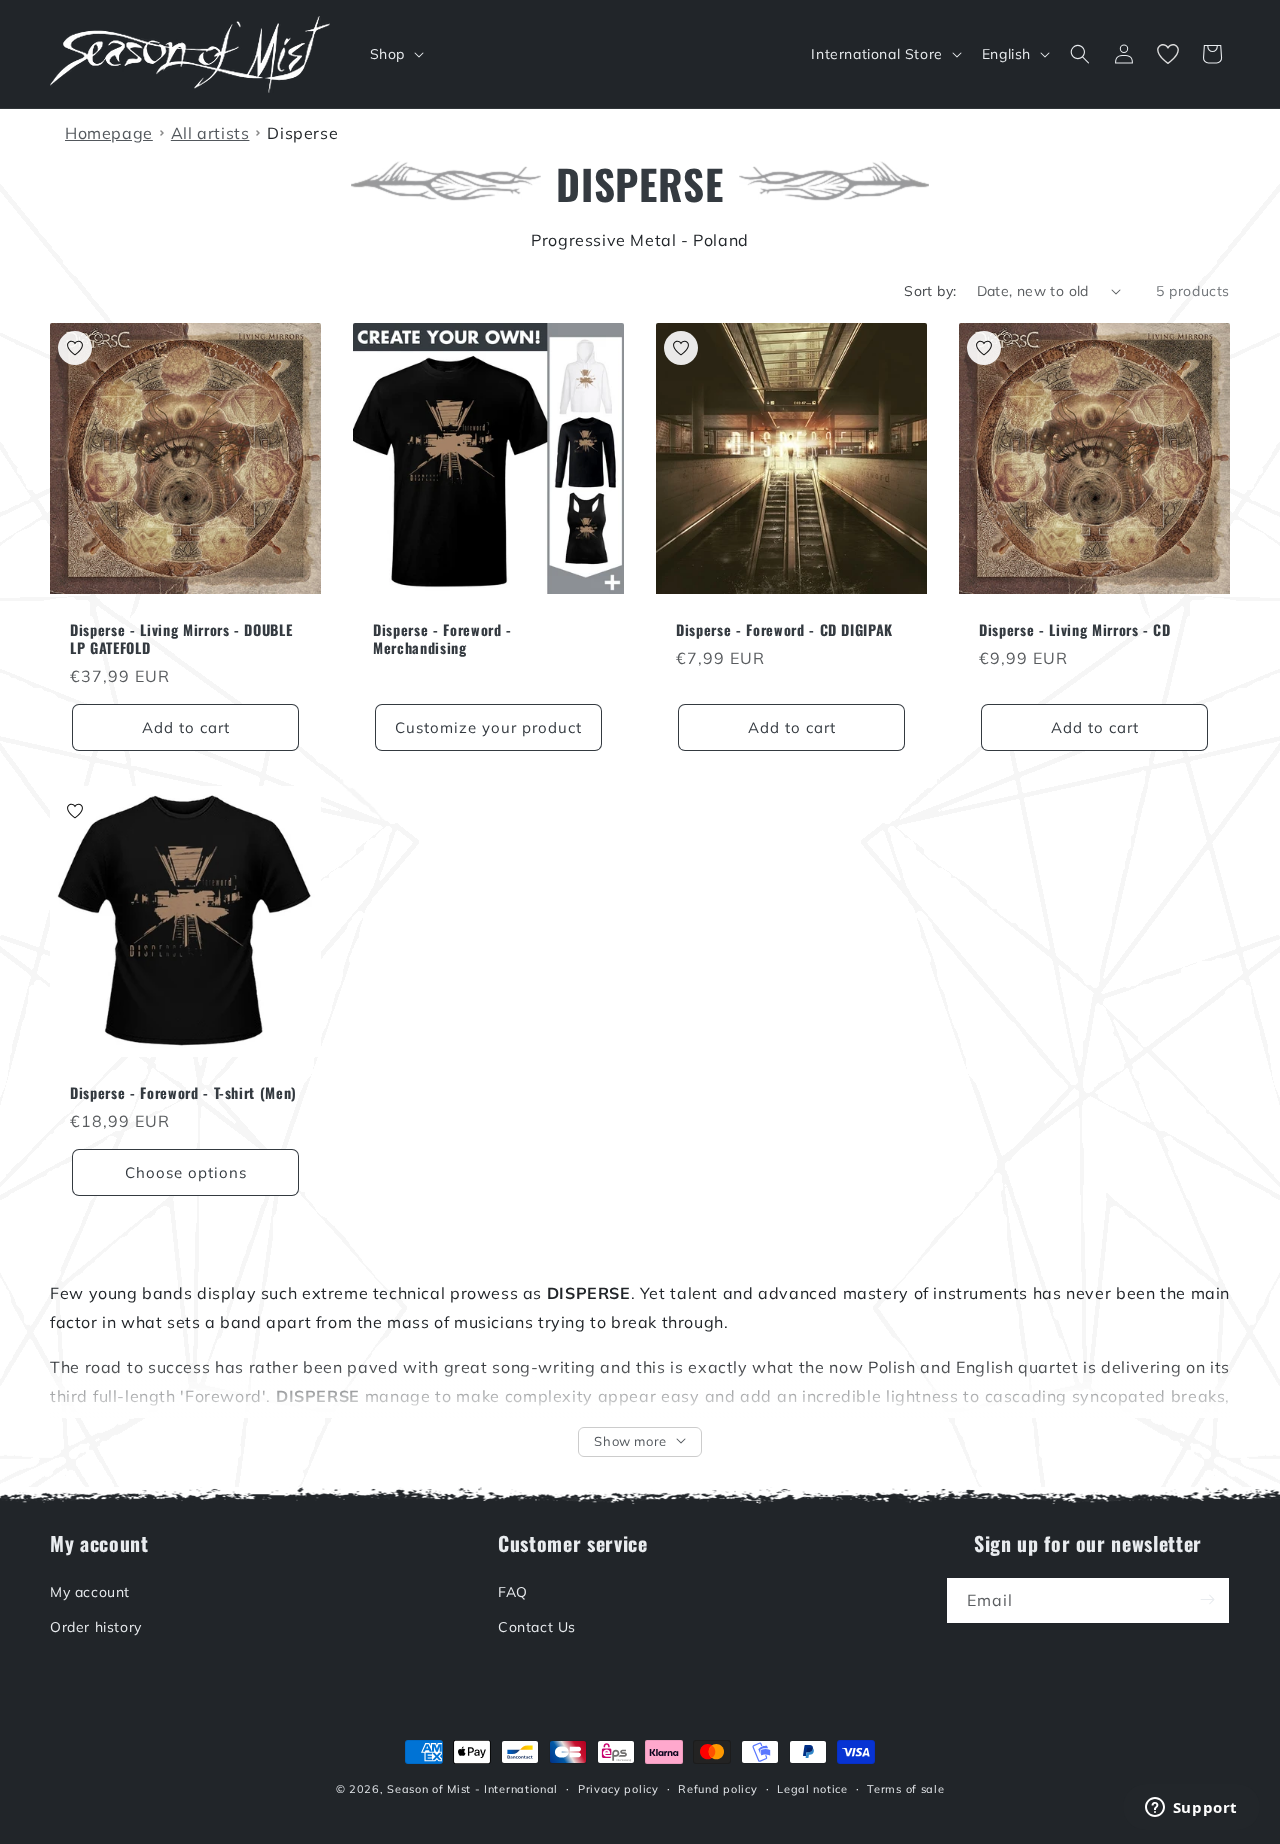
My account (90, 1591)
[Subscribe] (1207, 1599)
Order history (96, 1626)
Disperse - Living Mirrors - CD (1075, 630)
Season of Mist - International (472, 1789)
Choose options (186, 1172)
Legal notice (812, 1789)
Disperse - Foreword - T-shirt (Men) (183, 1093)
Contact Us (537, 1626)
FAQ (513, 1591)
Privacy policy (618, 1789)
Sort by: (930, 291)
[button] (395, 54)
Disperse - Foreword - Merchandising (442, 639)
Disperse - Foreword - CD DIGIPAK (784, 630)
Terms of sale (905, 1789)
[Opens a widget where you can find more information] (1191, 1809)
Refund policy (717, 1789)
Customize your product (488, 727)
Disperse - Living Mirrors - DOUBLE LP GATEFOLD (181, 639)
